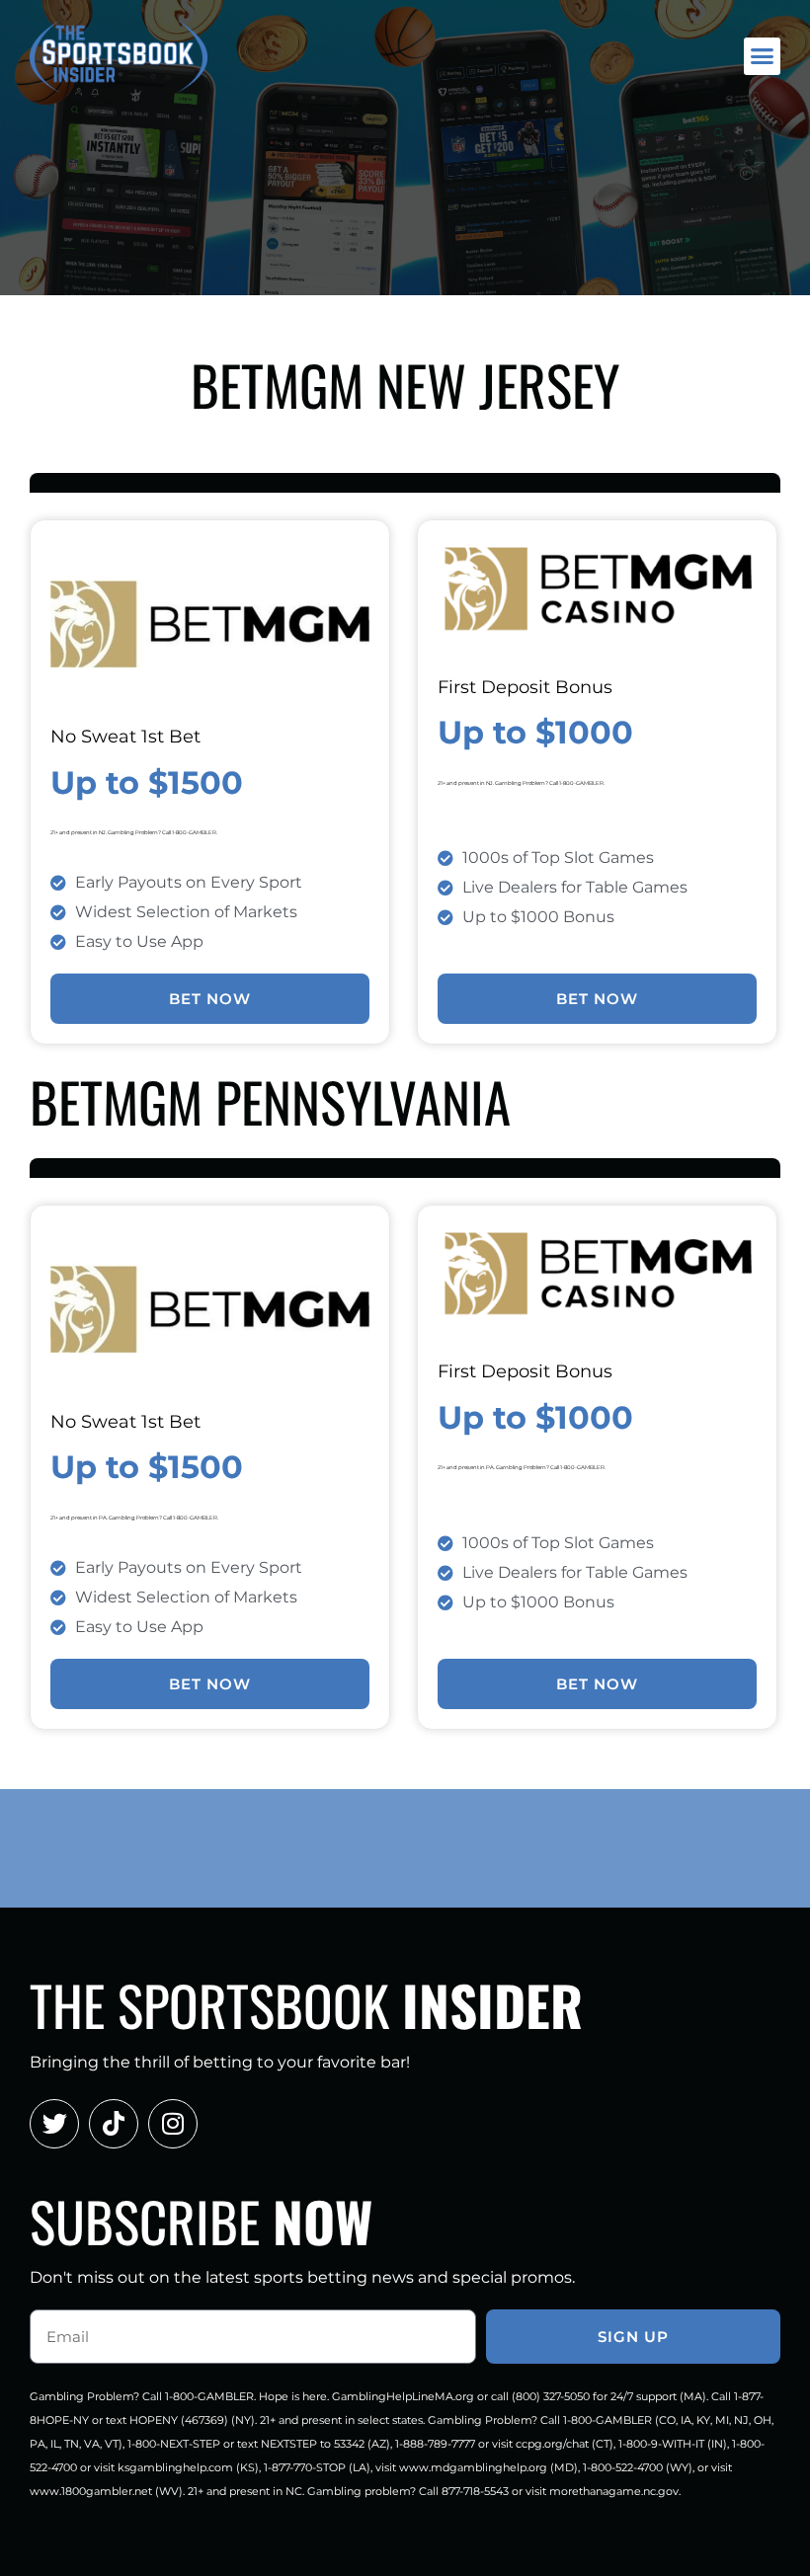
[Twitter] (54, 2124)
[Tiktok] (114, 2124)
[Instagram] (173, 2124)
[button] (763, 56)
